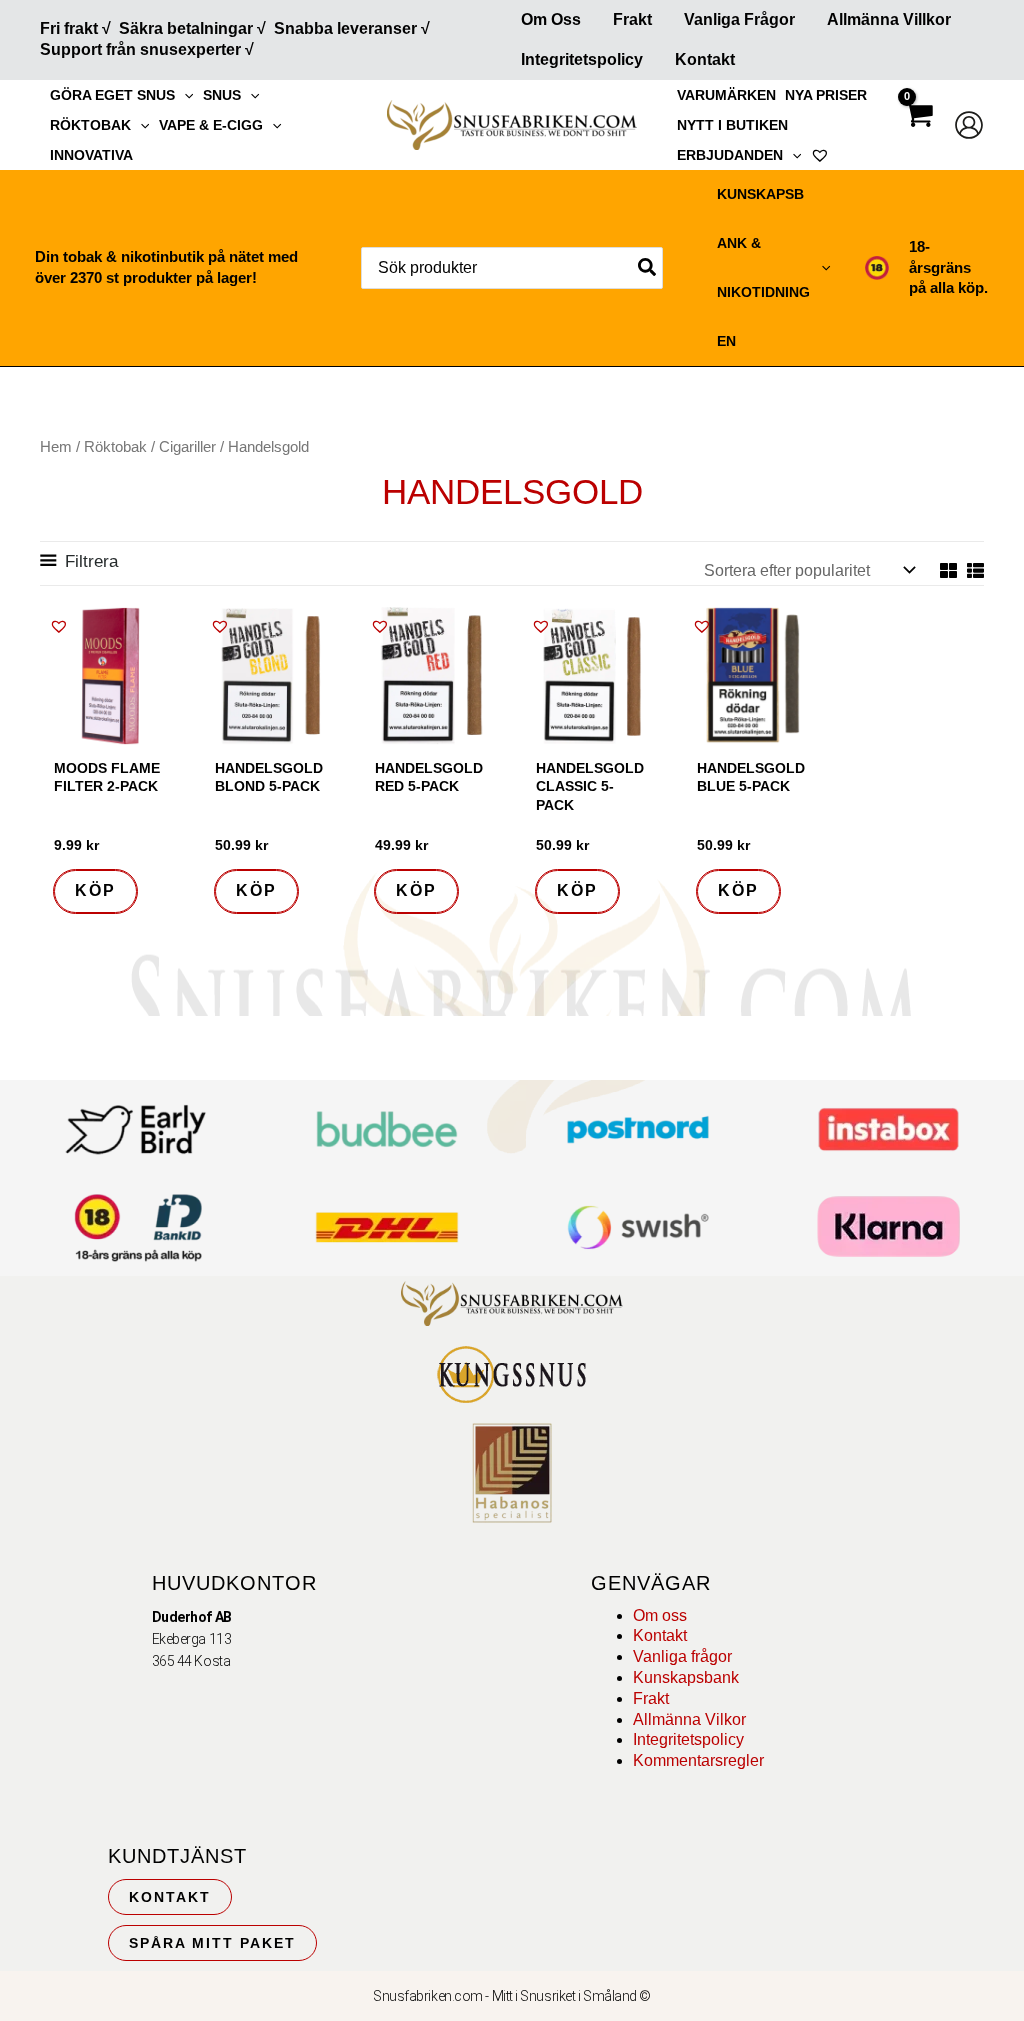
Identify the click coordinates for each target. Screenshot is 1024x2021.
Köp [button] (95, 890)
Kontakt (705, 59)
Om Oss (551, 19)
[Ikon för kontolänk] (969, 125)
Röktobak (90, 125)
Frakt (632, 19)
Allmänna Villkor (889, 19)
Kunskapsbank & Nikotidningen (763, 267)
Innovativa (91, 155)
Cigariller (187, 447)
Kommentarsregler (698, 1760)
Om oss (660, 1615)
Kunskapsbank (686, 1677)
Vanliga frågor (739, 19)
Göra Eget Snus (112, 95)
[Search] (648, 268)
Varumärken (726, 95)
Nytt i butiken (732, 125)
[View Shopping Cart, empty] (918, 132)
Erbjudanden (730, 155)
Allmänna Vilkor (689, 1719)
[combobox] (512, 268)
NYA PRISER (826, 95)
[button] (184, 95)
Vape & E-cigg (211, 125)
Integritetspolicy (582, 59)
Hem (56, 447)
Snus (222, 95)
